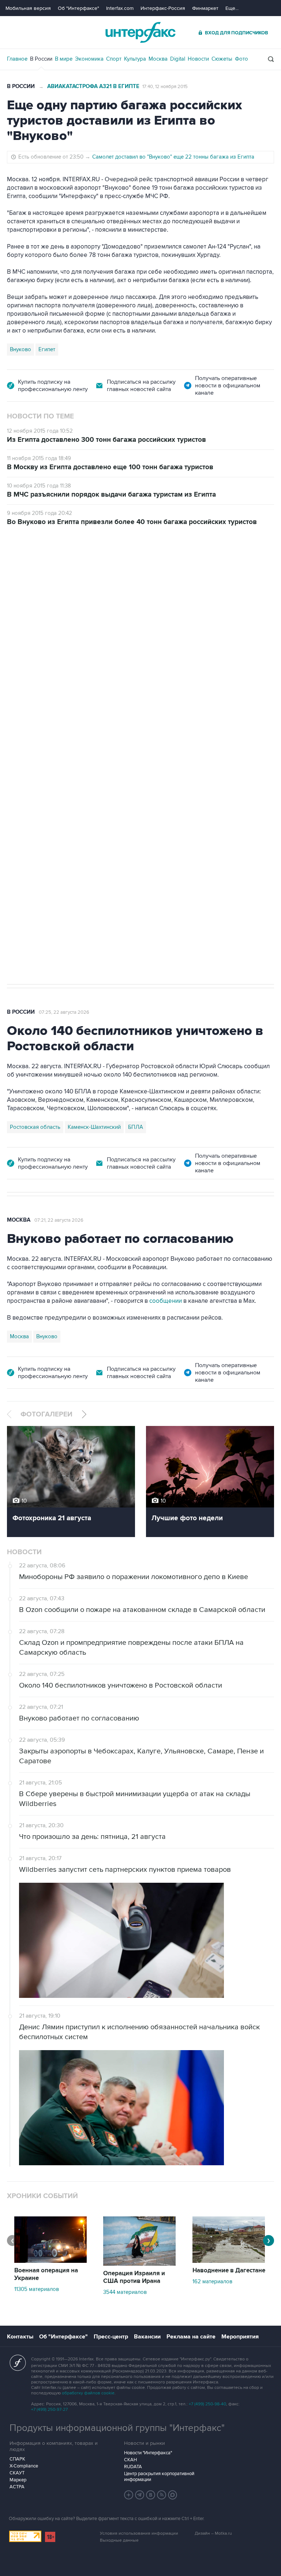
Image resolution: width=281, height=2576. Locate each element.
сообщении (166, 1301)
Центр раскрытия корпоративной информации (159, 2477)
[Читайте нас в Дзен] (129, 2495)
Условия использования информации (139, 2533)
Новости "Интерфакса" (148, 2453)
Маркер (18, 2480)
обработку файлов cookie (88, 2393)
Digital (178, 59)
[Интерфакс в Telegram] (140, 2495)
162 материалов (212, 2281)
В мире (64, 59)
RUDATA (133, 2467)
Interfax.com (120, 8)
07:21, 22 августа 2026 (59, 1220)
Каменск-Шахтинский (94, 1127)
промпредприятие (109, 731)
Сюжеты (222, 59)
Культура (135, 59)
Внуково (20, 349)
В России (41, 59)
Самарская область (35, 731)
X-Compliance (24, 2466)
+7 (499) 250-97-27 (49, 2410)
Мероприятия (240, 2337)
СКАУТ (17, 2473)
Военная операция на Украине (46, 2274)
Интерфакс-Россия (163, 8)
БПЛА (147, 731)
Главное (17, 59)
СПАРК (17, 2459)
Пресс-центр (111, 2337)
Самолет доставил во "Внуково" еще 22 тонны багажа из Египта (173, 157)
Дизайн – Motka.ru (213, 2533)
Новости (198, 59)
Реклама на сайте (191, 2337)
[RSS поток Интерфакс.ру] (162, 2495)
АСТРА (17, 2487)
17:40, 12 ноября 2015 (165, 87)
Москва (158, 59)
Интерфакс (140, 32)
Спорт (114, 59)
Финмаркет (205, 8)
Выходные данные (119, 2540)
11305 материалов (37, 2289)
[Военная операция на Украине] (50, 2261)
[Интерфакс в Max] (173, 2495)
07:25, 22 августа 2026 (64, 1012)
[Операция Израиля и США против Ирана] (139, 2264)
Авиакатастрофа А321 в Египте (93, 86)
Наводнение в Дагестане (229, 2270)
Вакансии (147, 2337)
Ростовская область (35, 1127)
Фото (241, 59)
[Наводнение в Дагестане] (229, 2261)
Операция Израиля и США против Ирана (134, 2277)
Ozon (73, 731)
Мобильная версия (28, 8)
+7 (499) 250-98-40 (207, 2404)
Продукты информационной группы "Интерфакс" (117, 2428)
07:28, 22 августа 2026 (64, 567)
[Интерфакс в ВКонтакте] (151, 2495)
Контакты (20, 2337)
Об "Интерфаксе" (78, 8)
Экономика (89, 59)
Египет (47, 349)
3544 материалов (125, 2292)
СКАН (130, 2460)
